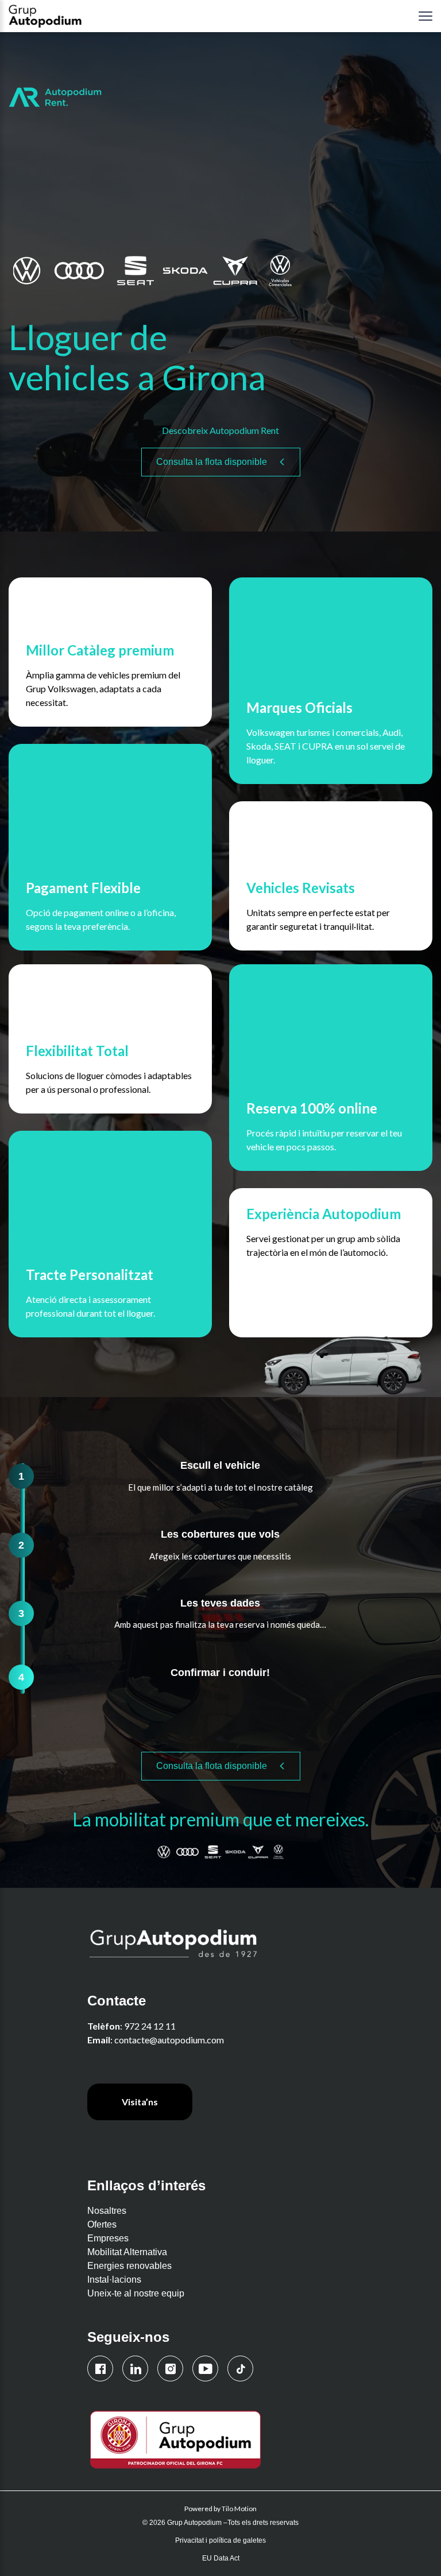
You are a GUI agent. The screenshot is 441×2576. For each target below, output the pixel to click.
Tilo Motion (239, 2509)
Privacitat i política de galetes (220, 2540)
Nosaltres (107, 2211)
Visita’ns (140, 2102)
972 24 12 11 (150, 2026)
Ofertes (102, 2224)
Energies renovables (129, 2266)
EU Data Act (221, 2558)
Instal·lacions (114, 2280)
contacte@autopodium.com (169, 2040)
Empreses (108, 2238)
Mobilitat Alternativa (127, 2252)
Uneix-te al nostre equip (136, 2293)
